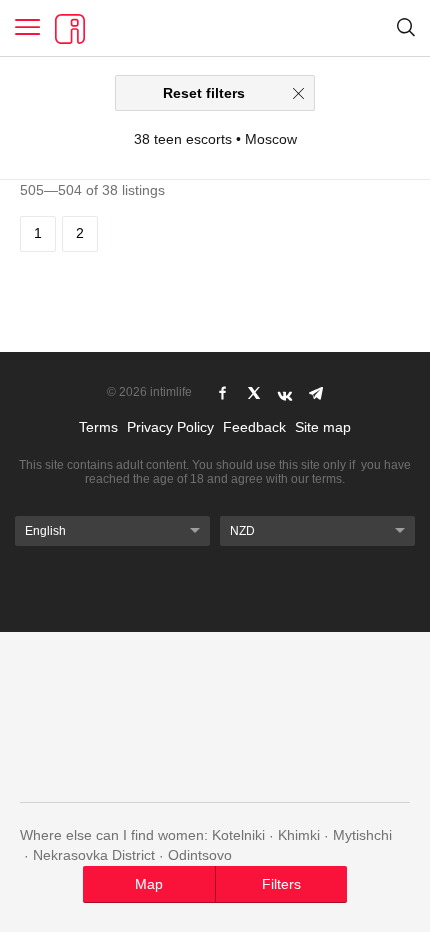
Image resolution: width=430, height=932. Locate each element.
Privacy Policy (170, 427)
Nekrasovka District (94, 855)
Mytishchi (362, 835)
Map (149, 884)
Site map (323, 427)
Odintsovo (200, 855)
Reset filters (204, 93)
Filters (281, 884)
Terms (98, 427)
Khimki (299, 835)
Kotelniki (238, 835)
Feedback (254, 427)
